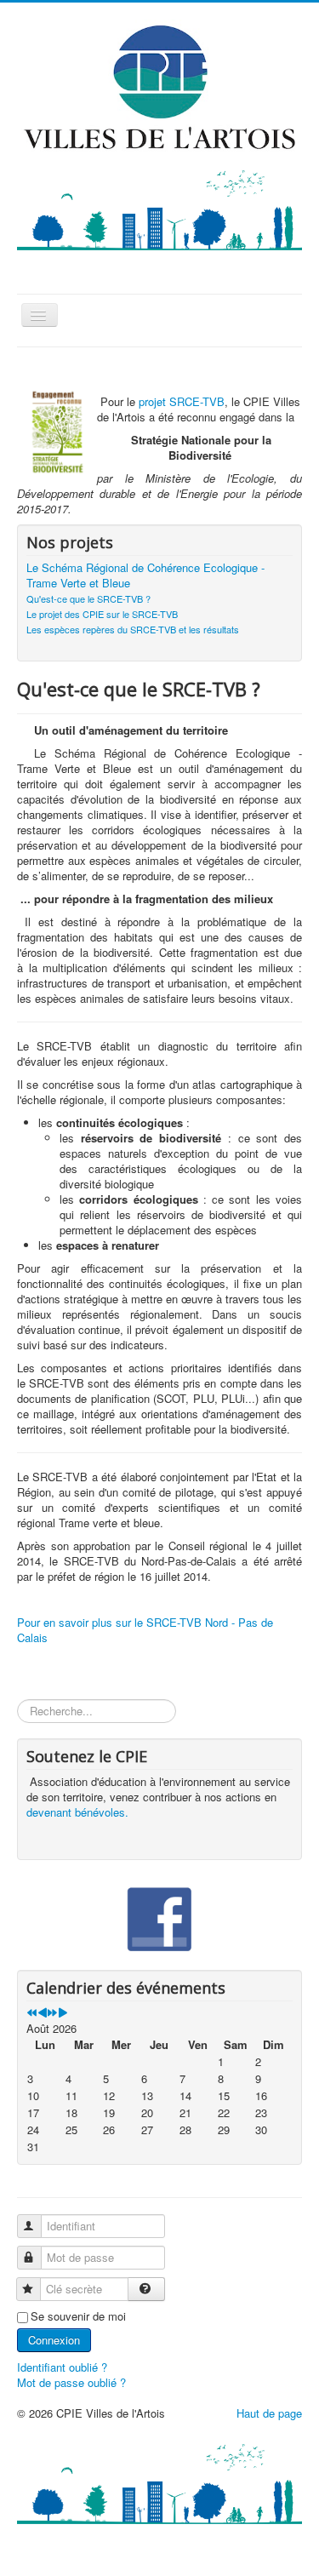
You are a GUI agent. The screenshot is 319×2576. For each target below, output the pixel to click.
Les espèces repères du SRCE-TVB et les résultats (133, 629)
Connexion (54, 2340)
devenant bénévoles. (77, 1812)
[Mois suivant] (63, 2013)
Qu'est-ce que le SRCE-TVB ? (88, 598)
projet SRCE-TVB (182, 401)
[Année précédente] (32, 2013)
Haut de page (269, 2413)
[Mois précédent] (42, 2013)
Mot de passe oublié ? (71, 2382)
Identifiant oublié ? (62, 2367)
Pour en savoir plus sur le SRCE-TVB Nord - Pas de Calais (145, 1630)
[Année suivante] (52, 2013)
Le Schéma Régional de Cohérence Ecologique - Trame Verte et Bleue (145, 575)
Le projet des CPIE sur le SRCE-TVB (102, 614)
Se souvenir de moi (78, 2316)
